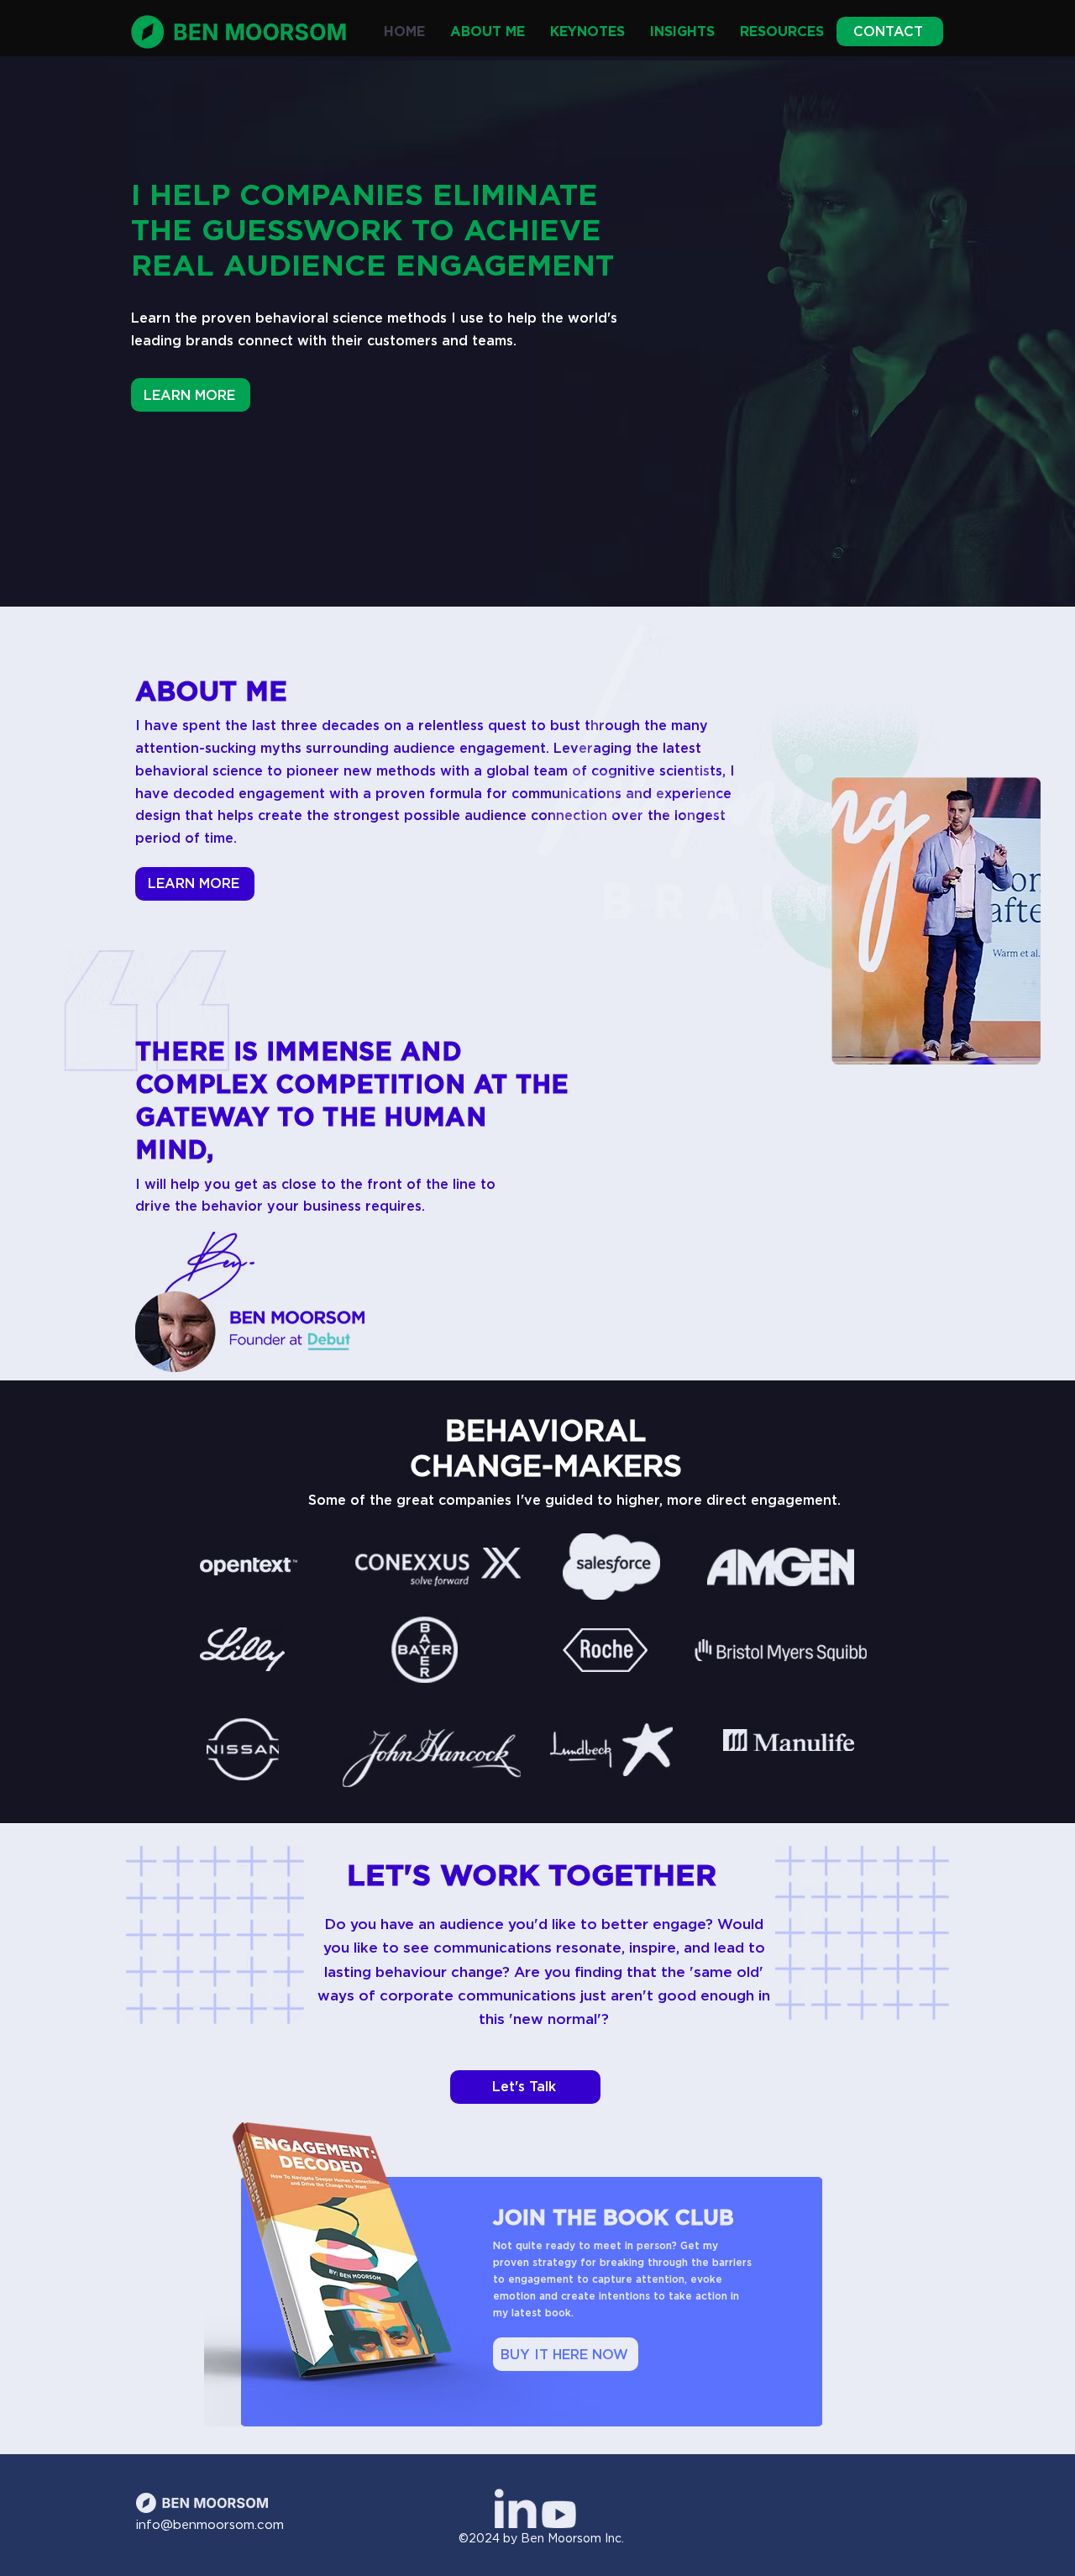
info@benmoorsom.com (210, 2525)
